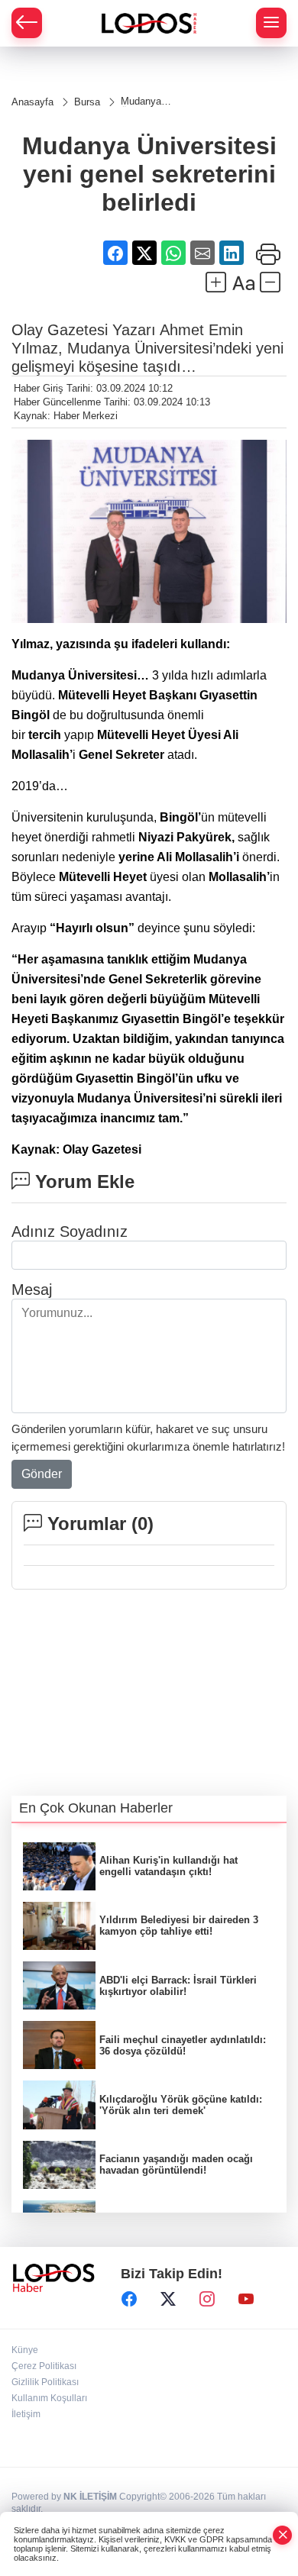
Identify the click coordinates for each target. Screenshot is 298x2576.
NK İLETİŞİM (90, 2497)
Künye (25, 2350)
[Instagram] (207, 2300)
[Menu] (271, 23)
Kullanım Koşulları (49, 2398)
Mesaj (32, 1290)
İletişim (26, 2414)
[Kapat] (283, 2535)
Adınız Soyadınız (70, 1232)
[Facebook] (129, 2300)
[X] (168, 2300)
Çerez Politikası (44, 2366)
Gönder (42, 1474)
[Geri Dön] (27, 23)
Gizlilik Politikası (45, 2382)
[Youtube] (246, 2300)
